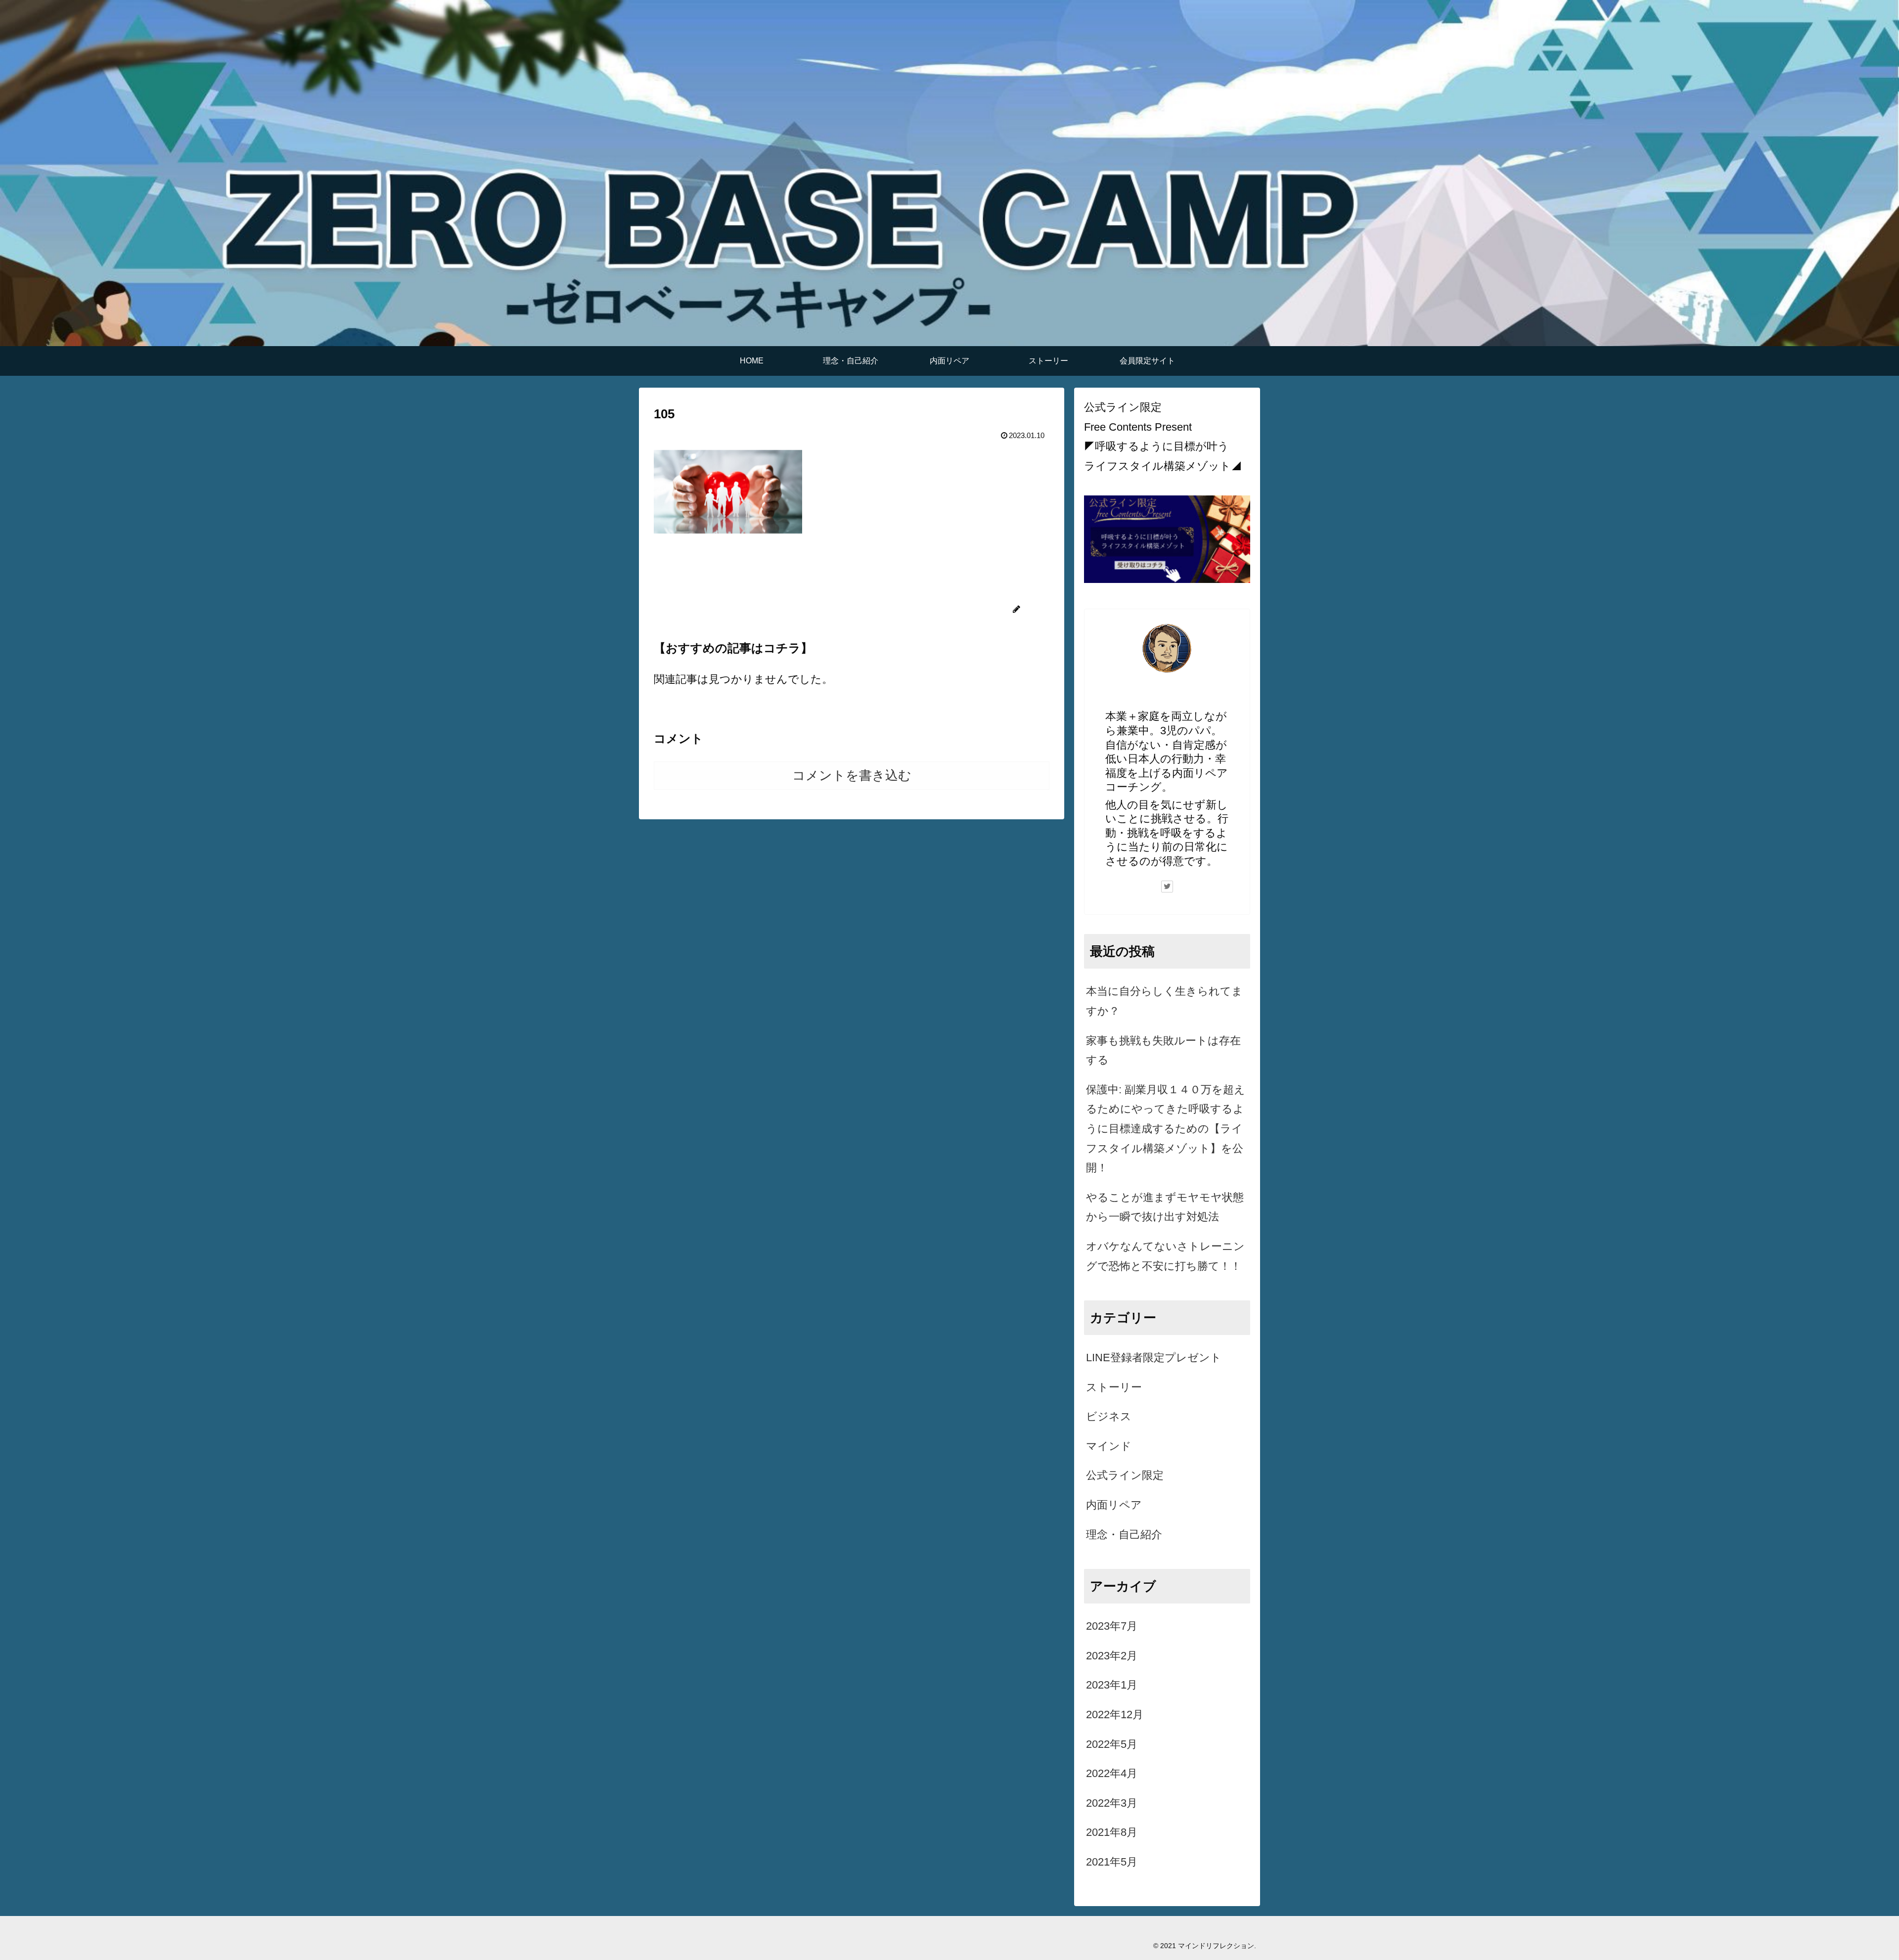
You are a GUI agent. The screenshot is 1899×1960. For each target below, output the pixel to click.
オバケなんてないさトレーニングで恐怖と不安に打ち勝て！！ (1165, 1256)
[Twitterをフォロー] (1167, 887)
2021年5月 (1112, 1862)
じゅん (1167, 696)
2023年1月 (1112, 1685)
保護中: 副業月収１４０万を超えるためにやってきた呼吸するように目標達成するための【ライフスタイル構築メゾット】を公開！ (1166, 1129)
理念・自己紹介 (1124, 1535)
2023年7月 (1112, 1626)
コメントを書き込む (852, 775)
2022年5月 (1112, 1744)
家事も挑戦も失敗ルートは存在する (1163, 1050)
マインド (1109, 1446)
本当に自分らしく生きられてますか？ (1164, 1001)
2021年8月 (1112, 1832)
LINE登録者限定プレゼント (1154, 1358)
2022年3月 (1112, 1803)
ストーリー (1114, 1387)
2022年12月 (1115, 1715)
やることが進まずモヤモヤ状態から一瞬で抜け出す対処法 (1165, 1207)
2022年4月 (1112, 1773)
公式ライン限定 (1125, 1475)
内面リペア (1114, 1505)
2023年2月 (1112, 1656)
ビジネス (1109, 1416)
